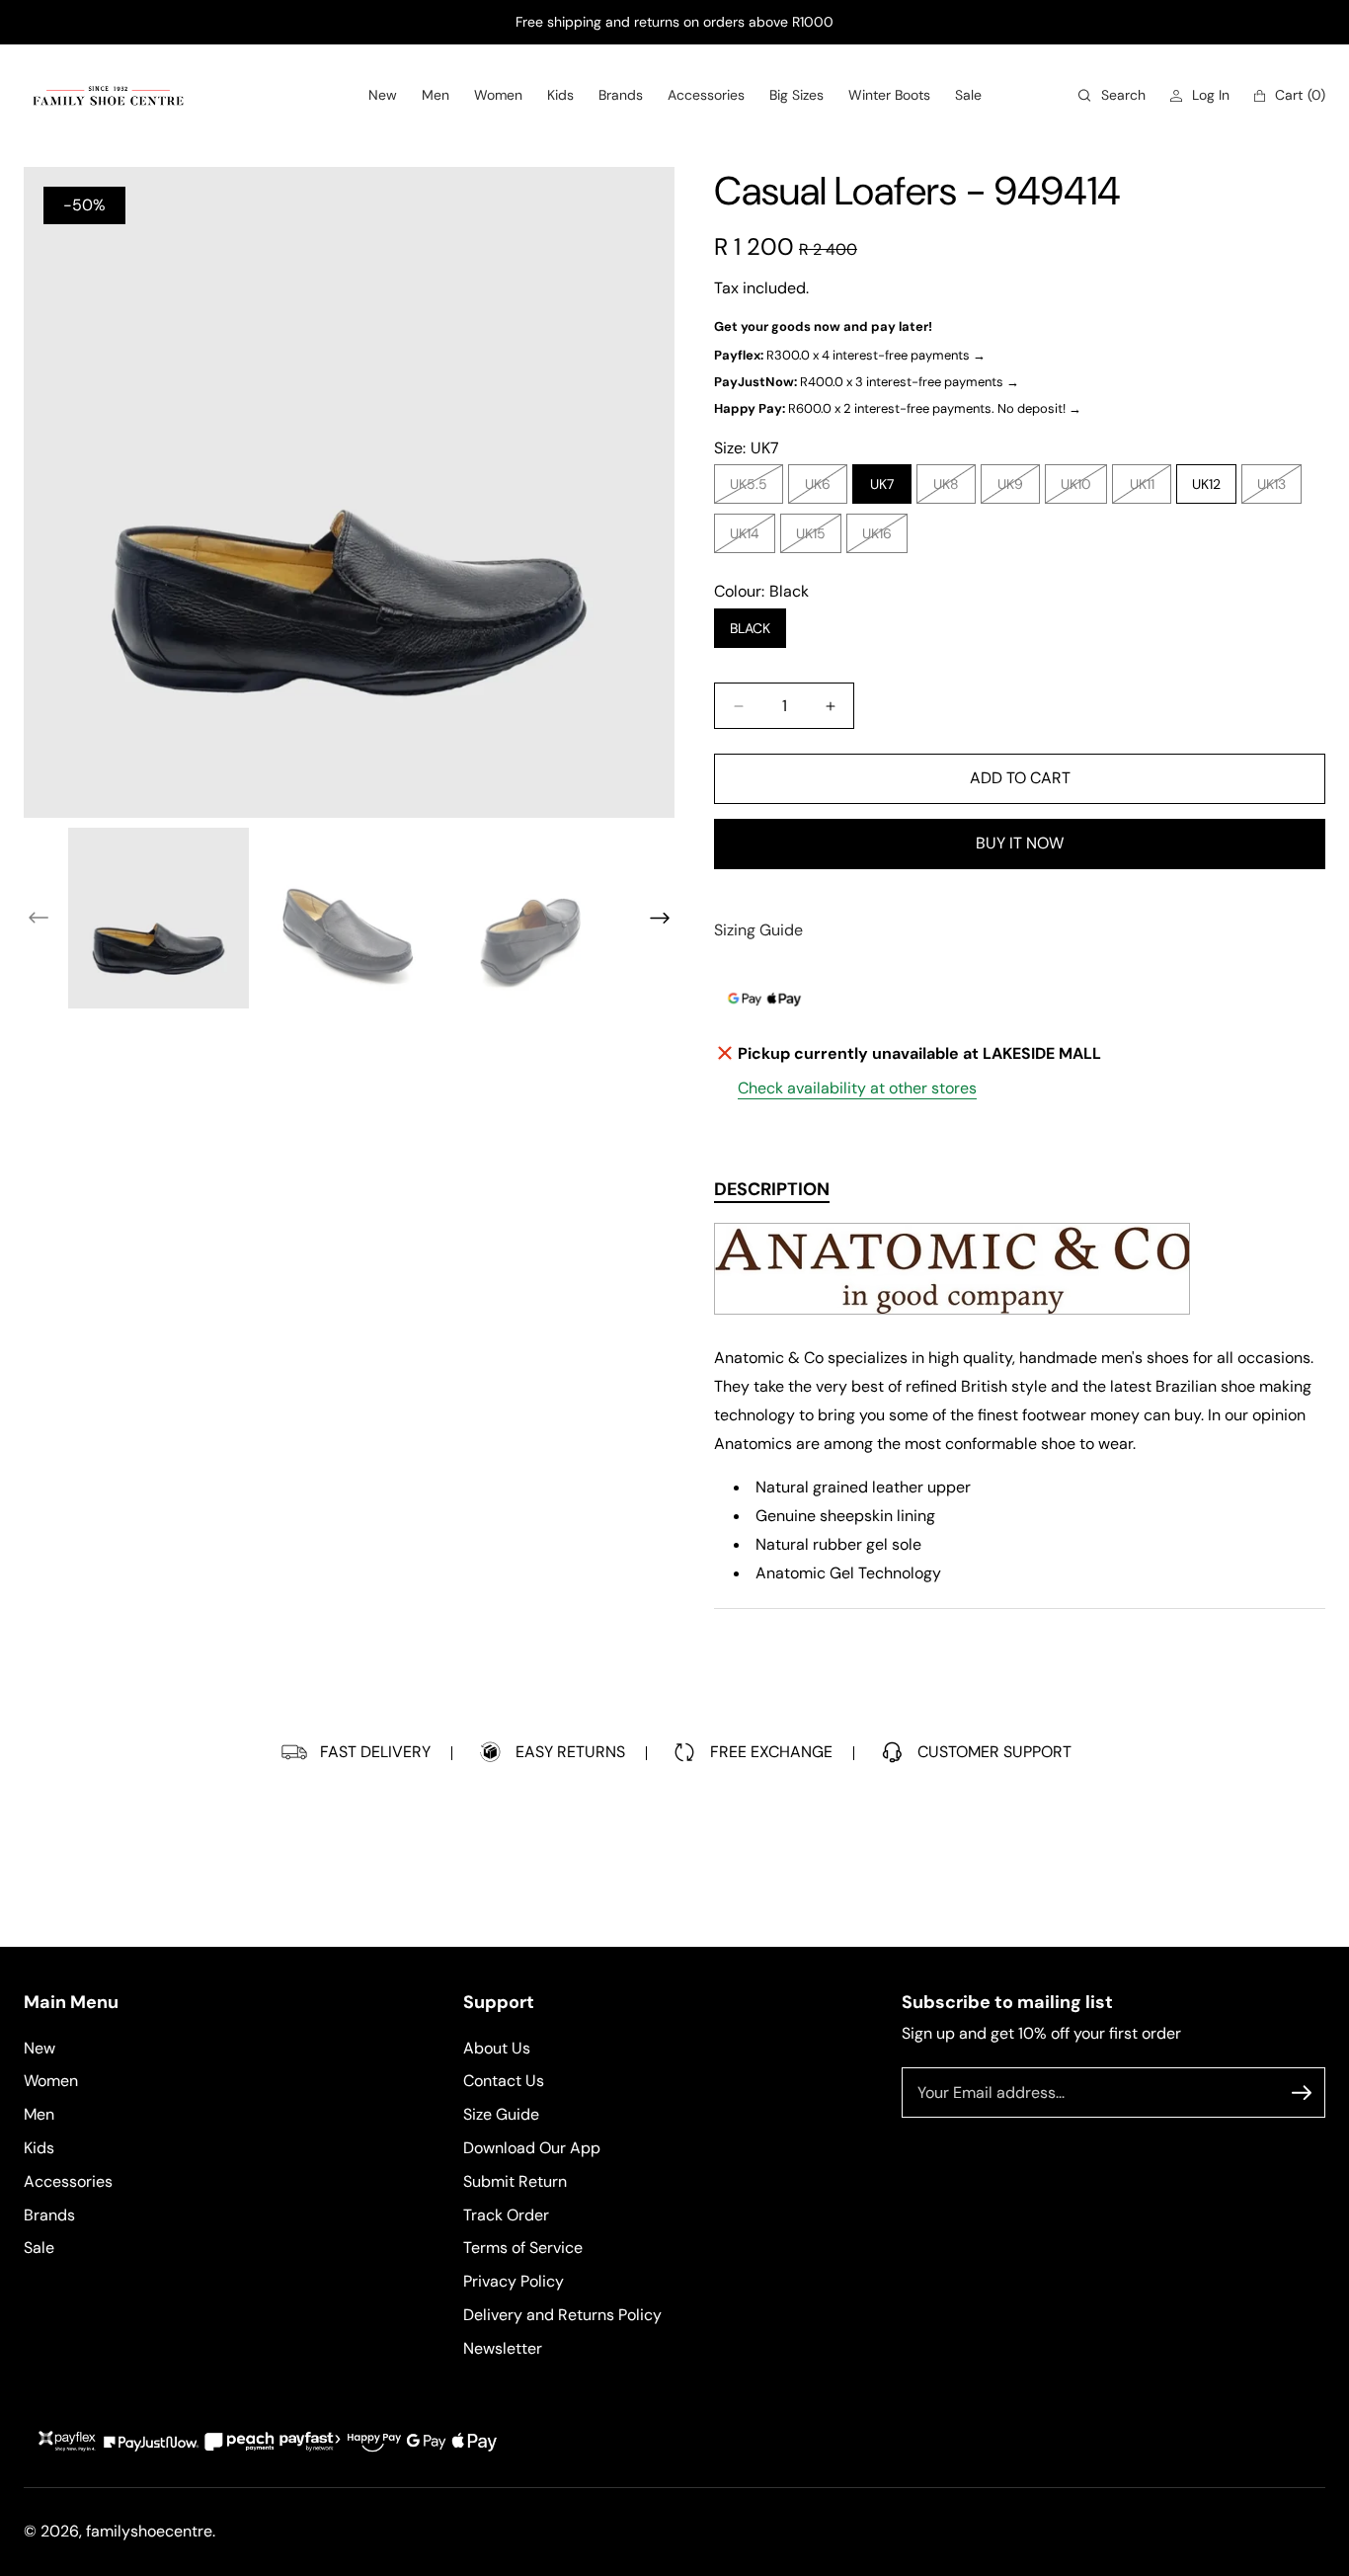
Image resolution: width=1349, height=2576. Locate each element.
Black (750, 628)
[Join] (1302, 2093)
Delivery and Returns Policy (562, 2314)
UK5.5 (754, 489)
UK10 (1081, 489)
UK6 (823, 489)
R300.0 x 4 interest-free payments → (850, 355)
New (40, 2047)
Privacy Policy (514, 2281)
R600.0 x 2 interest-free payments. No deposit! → (898, 408)
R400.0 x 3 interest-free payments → (867, 382)
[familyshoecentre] (108, 95)
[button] (1112, 95)
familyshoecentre (149, 2531)
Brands (49, 2214)
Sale (39, 2248)
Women (51, 2081)
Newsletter (503, 2347)
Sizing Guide (758, 930)
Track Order (506, 2214)
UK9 (1015, 489)
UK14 (750, 538)
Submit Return (515, 2180)
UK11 (1147, 489)
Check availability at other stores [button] (857, 1088)
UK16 (882, 538)
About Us (497, 2047)
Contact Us (504, 2081)
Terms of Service (523, 2248)
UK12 (1206, 484)
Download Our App (532, 2147)
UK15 (816, 538)
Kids (39, 2147)
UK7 (882, 484)
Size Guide (501, 2114)
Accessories (68, 2180)
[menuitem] (383, 95)
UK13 (1276, 489)
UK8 (951, 489)
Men (39, 2114)
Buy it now (1020, 843)
